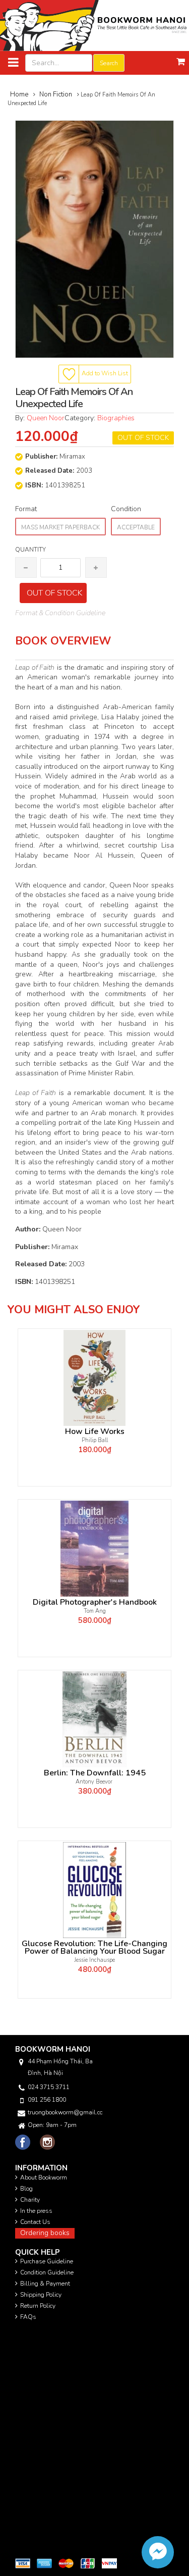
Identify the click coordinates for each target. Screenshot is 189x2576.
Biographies (116, 418)
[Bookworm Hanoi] (94, 25)
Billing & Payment (45, 2284)
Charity (30, 2200)
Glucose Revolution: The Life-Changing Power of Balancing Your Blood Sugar (94, 1948)
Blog (26, 2189)
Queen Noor (46, 418)
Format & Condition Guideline (60, 613)
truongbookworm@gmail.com (65, 2112)
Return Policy (38, 2306)
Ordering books (45, 2233)
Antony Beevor (95, 1782)
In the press (36, 2211)
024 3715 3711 (49, 2087)
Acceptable (136, 527)
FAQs (28, 2317)
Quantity (30, 550)
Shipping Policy (41, 2295)
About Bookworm (44, 2177)
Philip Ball (95, 1440)
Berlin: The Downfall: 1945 (95, 1773)
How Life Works (95, 1432)
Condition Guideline (47, 2272)
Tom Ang (95, 1611)
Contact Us (35, 2222)
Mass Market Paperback (60, 527)
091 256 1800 (47, 2100)
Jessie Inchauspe (95, 1960)
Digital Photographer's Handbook (95, 1602)
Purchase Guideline (47, 2261)
